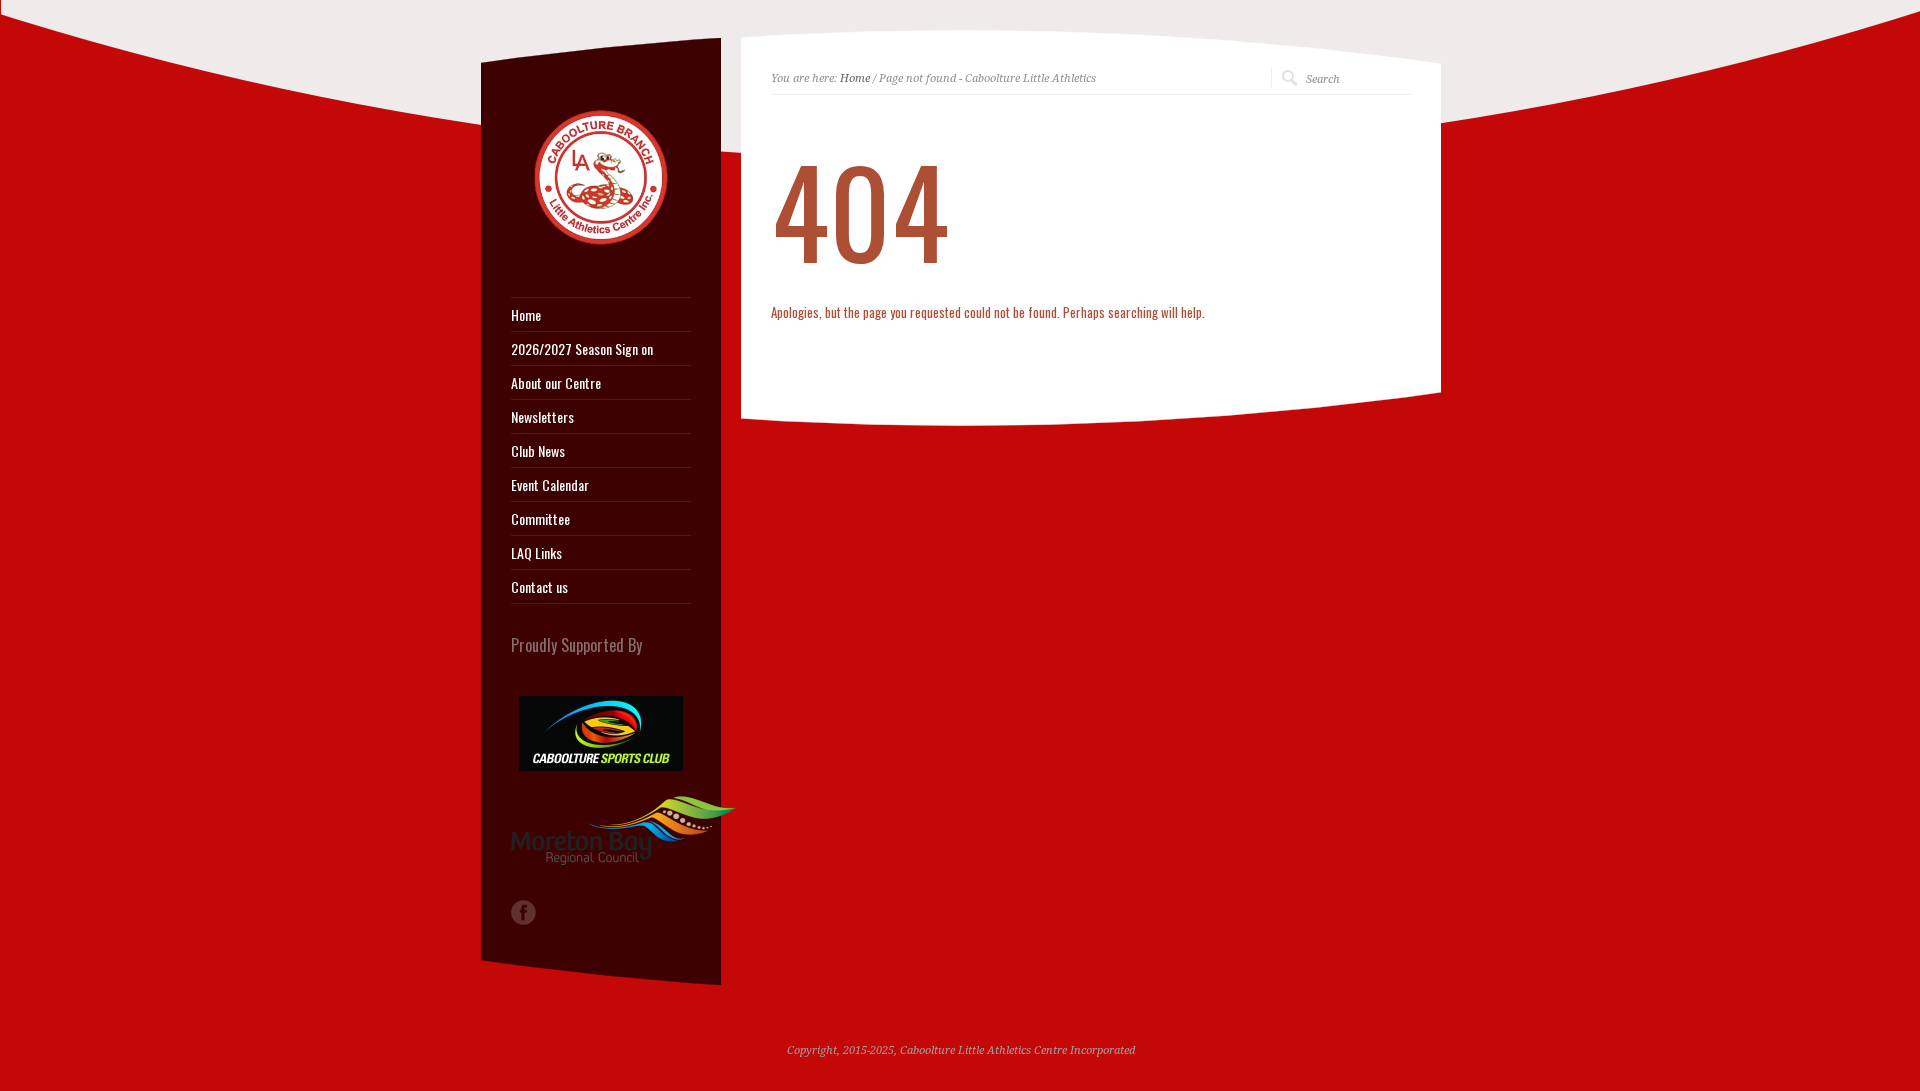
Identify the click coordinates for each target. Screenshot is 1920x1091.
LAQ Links (536, 553)
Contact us (539, 587)
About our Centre (556, 383)
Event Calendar (550, 485)
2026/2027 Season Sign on (582, 349)
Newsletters (542, 417)
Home (855, 78)
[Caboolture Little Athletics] (601, 246)
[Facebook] (523, 912)
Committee (540, 519)
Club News (538, 451)
